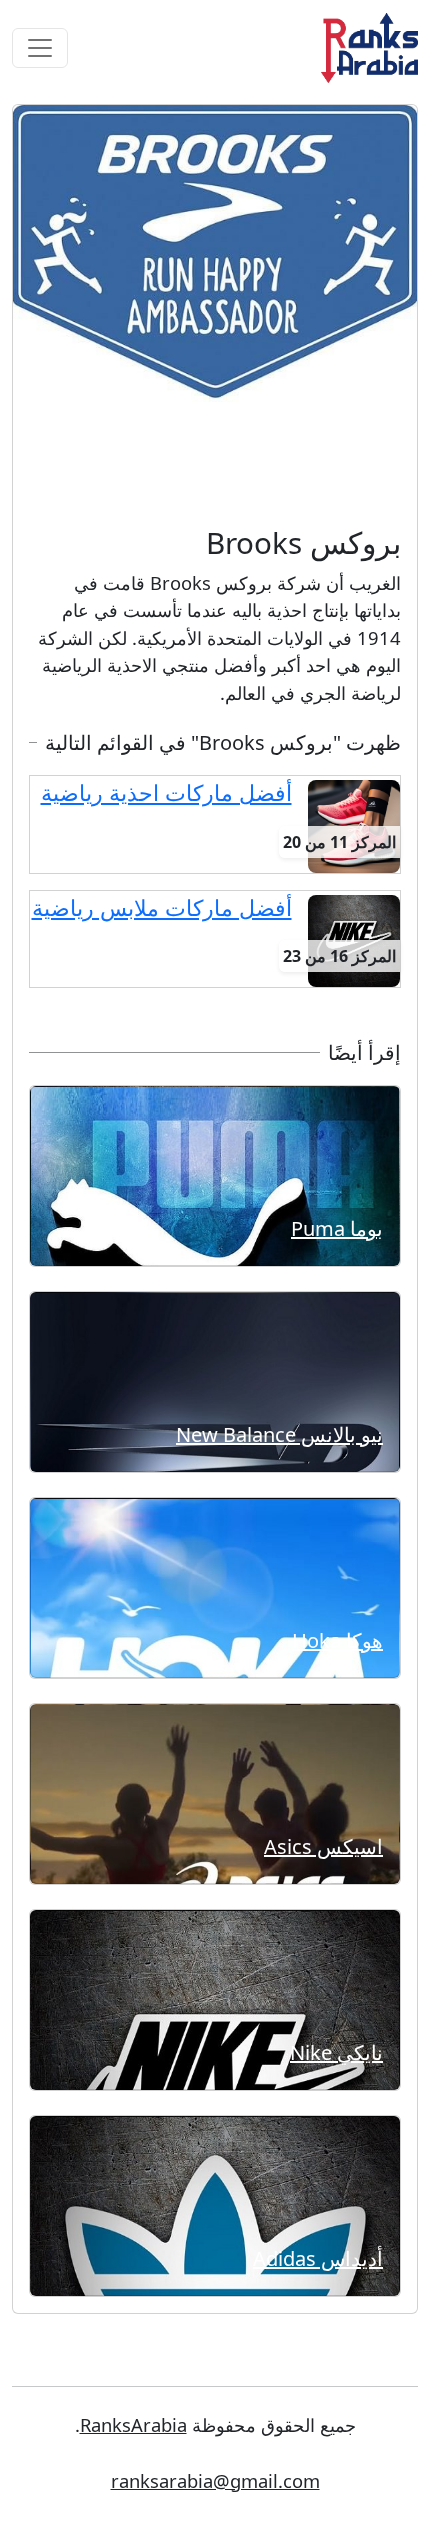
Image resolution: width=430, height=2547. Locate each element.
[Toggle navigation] (40, 48)
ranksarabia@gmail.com (215, 2480)
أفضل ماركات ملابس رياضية (162, 907)
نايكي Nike (336, 2052)
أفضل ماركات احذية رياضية (166, 792)
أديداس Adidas (318, 2258)
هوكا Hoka (337, 1640)
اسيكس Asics (323, 1846)
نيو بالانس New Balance (279, 1434)
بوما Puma (337, 1228)
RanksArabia (133, 2424)
